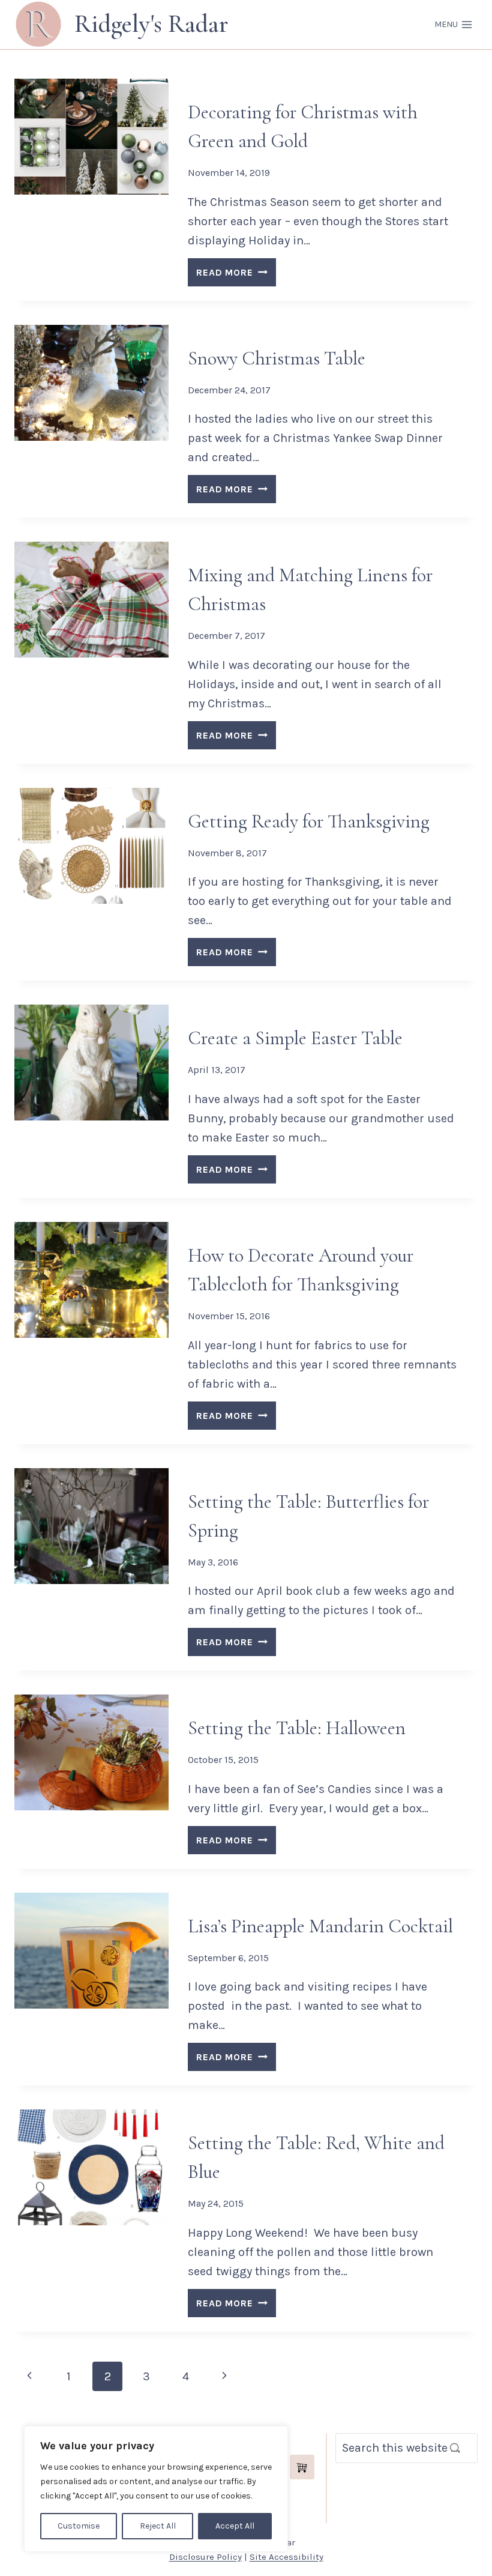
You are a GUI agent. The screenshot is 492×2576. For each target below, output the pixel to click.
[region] (156, 2489)
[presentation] (91, 137)
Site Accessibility (286, 2557)
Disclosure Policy (205, 2557)
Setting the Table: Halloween (297, 1728)
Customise (79, 2526)
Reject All (158, 2526)
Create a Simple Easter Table (295, 1038)
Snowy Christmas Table (277, 358)
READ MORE (236, 275)
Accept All (235, 2526)
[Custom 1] (302, 2467)
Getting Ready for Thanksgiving (309, 821)
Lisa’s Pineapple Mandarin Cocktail (320, 1926)
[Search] (455, 2448)
